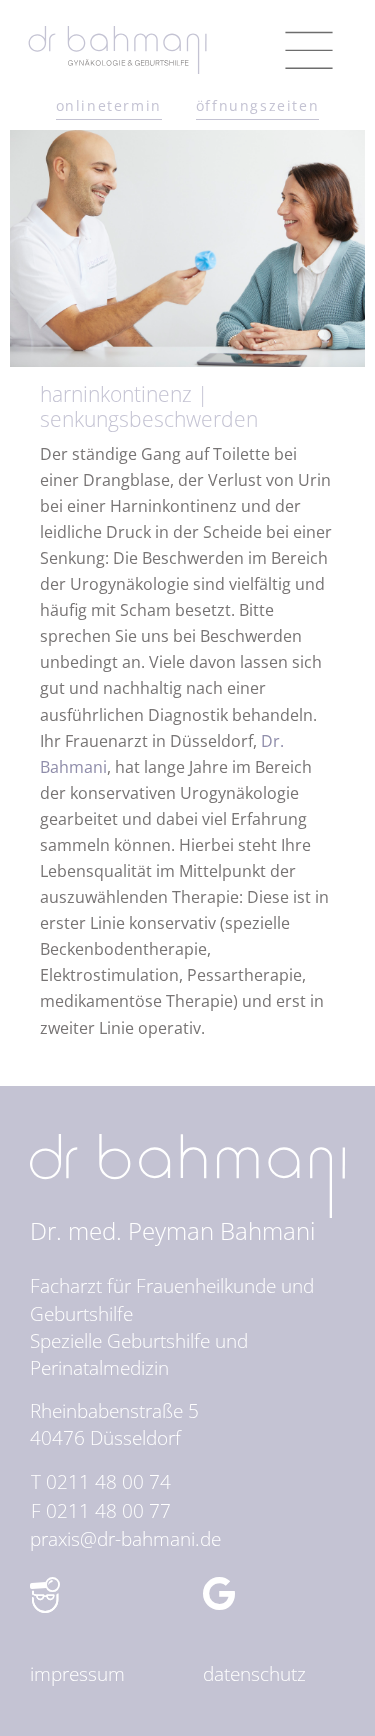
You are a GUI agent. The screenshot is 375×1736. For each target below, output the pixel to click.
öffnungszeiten (257, 105)
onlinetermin (109, 105)
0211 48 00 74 (108, 1481)
